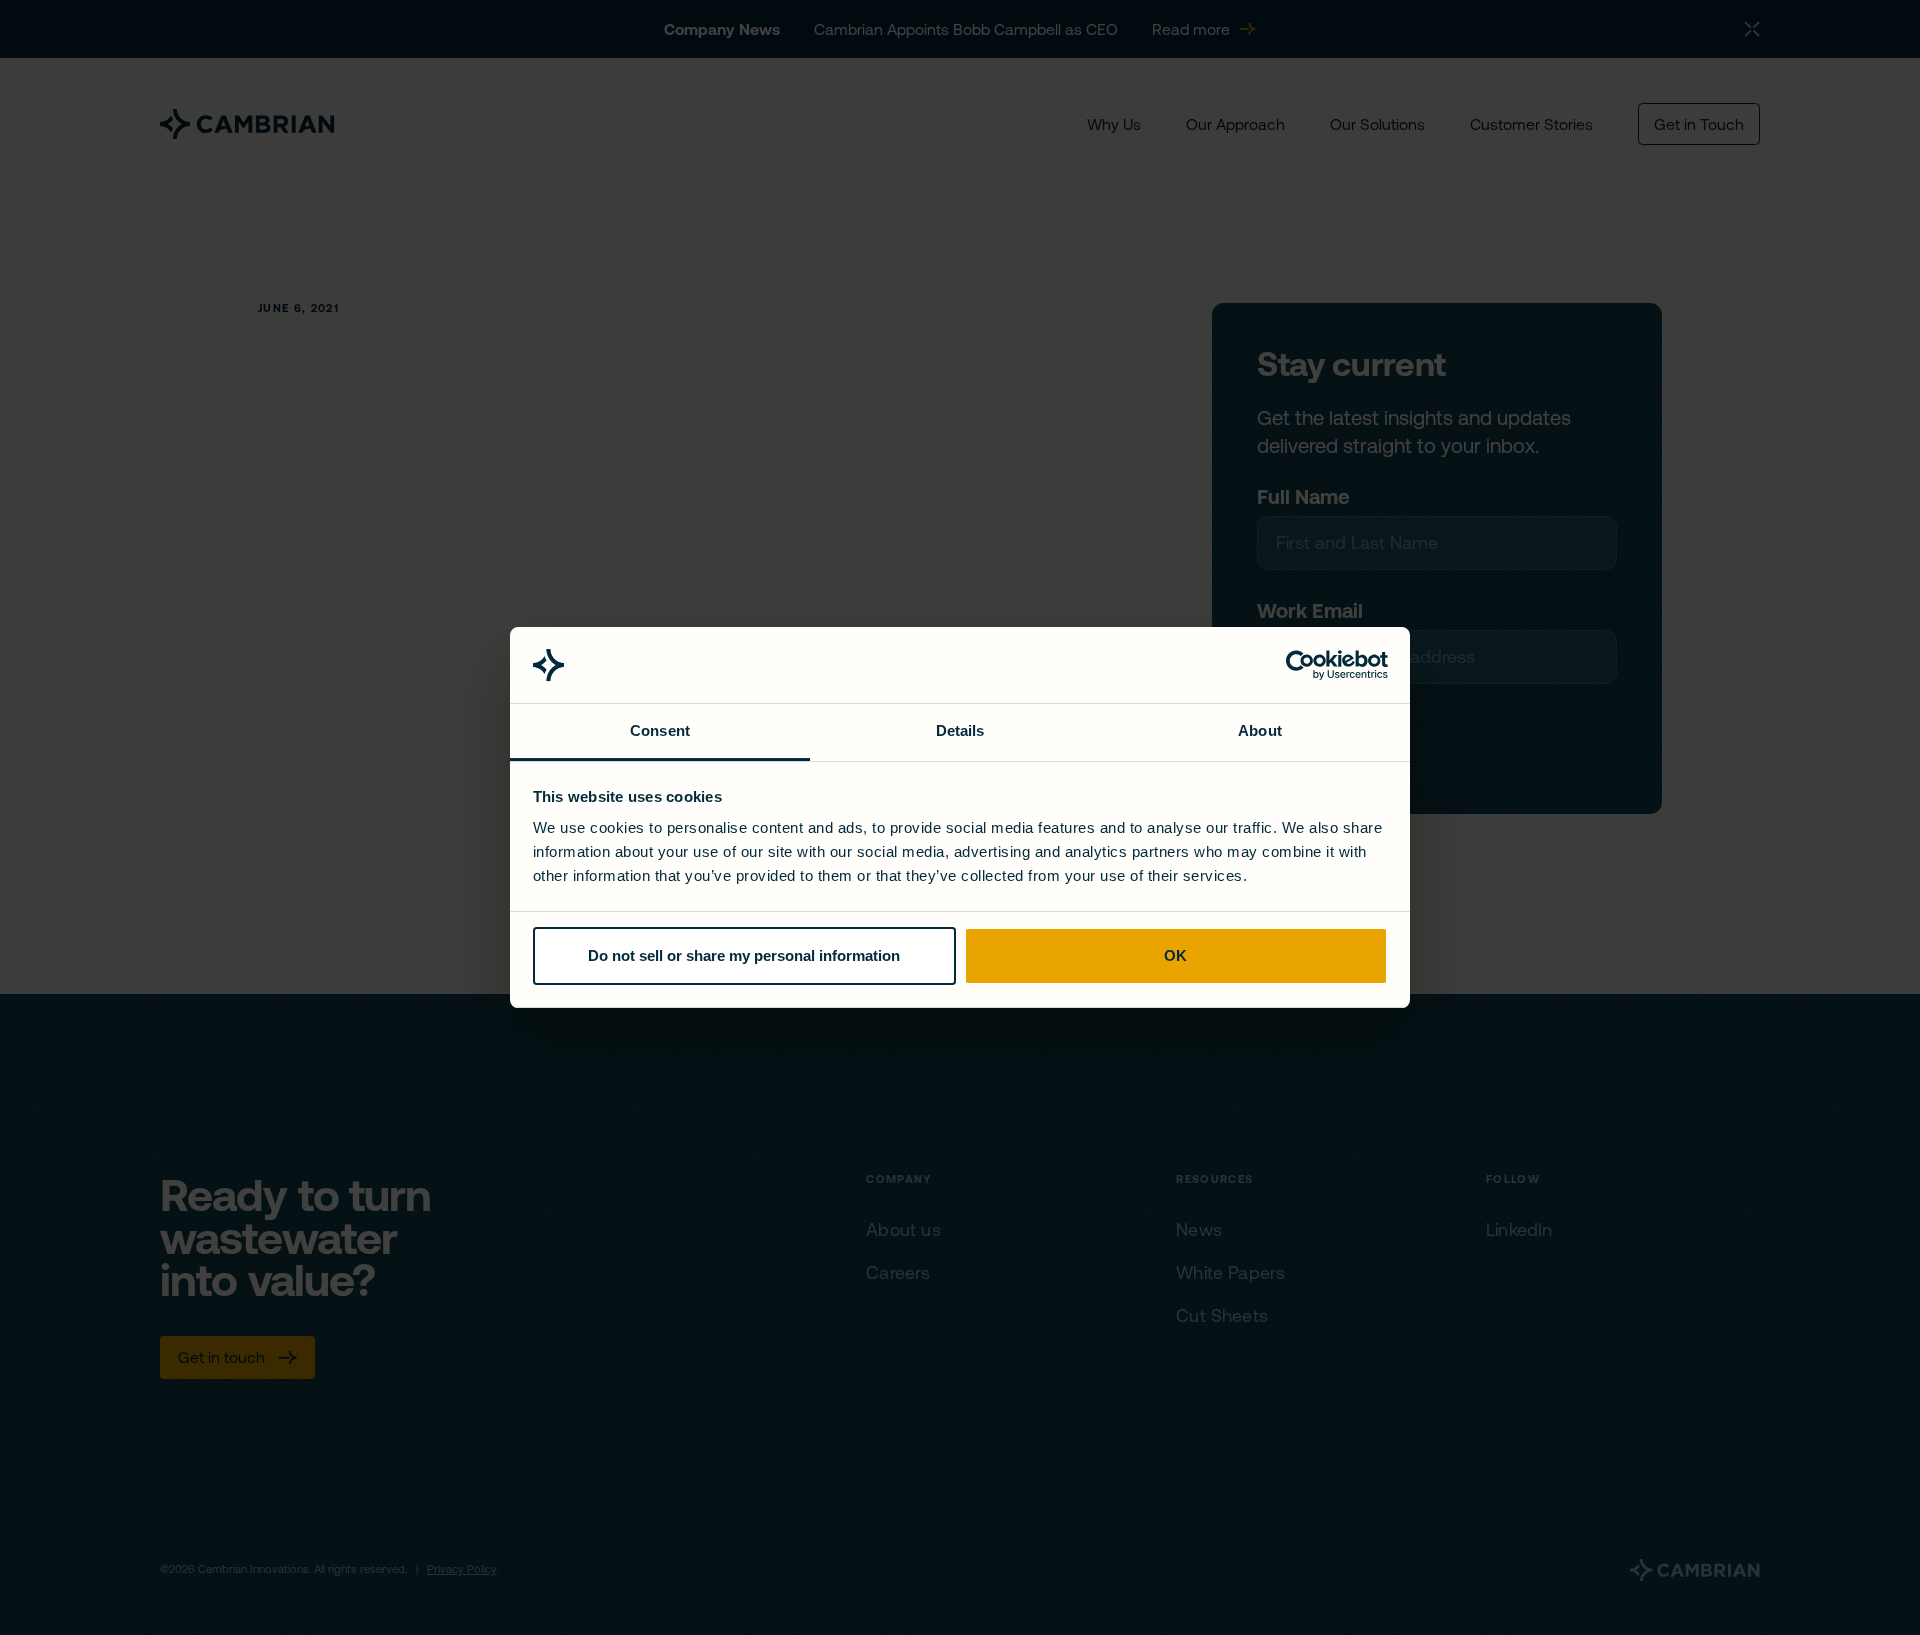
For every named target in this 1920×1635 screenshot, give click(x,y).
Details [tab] (960, 730)
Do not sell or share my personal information (744, 955)
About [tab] (1260, 730)
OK (1175, 955)
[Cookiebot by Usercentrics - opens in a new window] (1300, 665)
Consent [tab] (660, 730)
